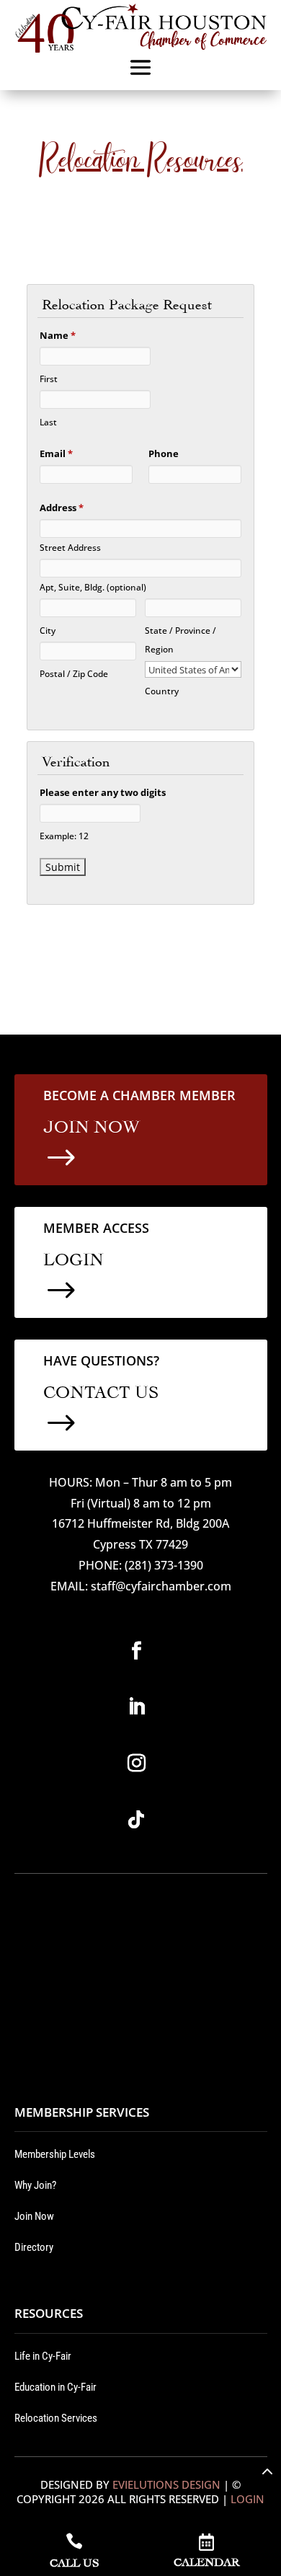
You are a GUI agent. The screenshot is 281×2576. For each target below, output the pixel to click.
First (49, 379)
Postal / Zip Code (74, 673)
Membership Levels (55, 2154)
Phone (164, 453)
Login (247, 2499)
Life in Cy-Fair (43, 2356)
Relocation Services (56, 2418)
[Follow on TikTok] (136, 1820)
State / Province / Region (180, 639)
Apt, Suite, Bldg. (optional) (93, 587)
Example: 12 (64, 836)
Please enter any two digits (103, 792)
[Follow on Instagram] (136, 1763)
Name (58, 335)
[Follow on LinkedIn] (136, 1707)
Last (48, 422)
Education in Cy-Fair (55, 2387)
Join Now (34, 2216)
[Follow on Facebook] (136, 1651)
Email (56, 453)
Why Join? (35, 2185)
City (48, 630)
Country (162, 691)
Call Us (74, 2561)
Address (62, 508)
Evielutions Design (166, 2484)
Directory (34, 2247)
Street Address (70, 547)
